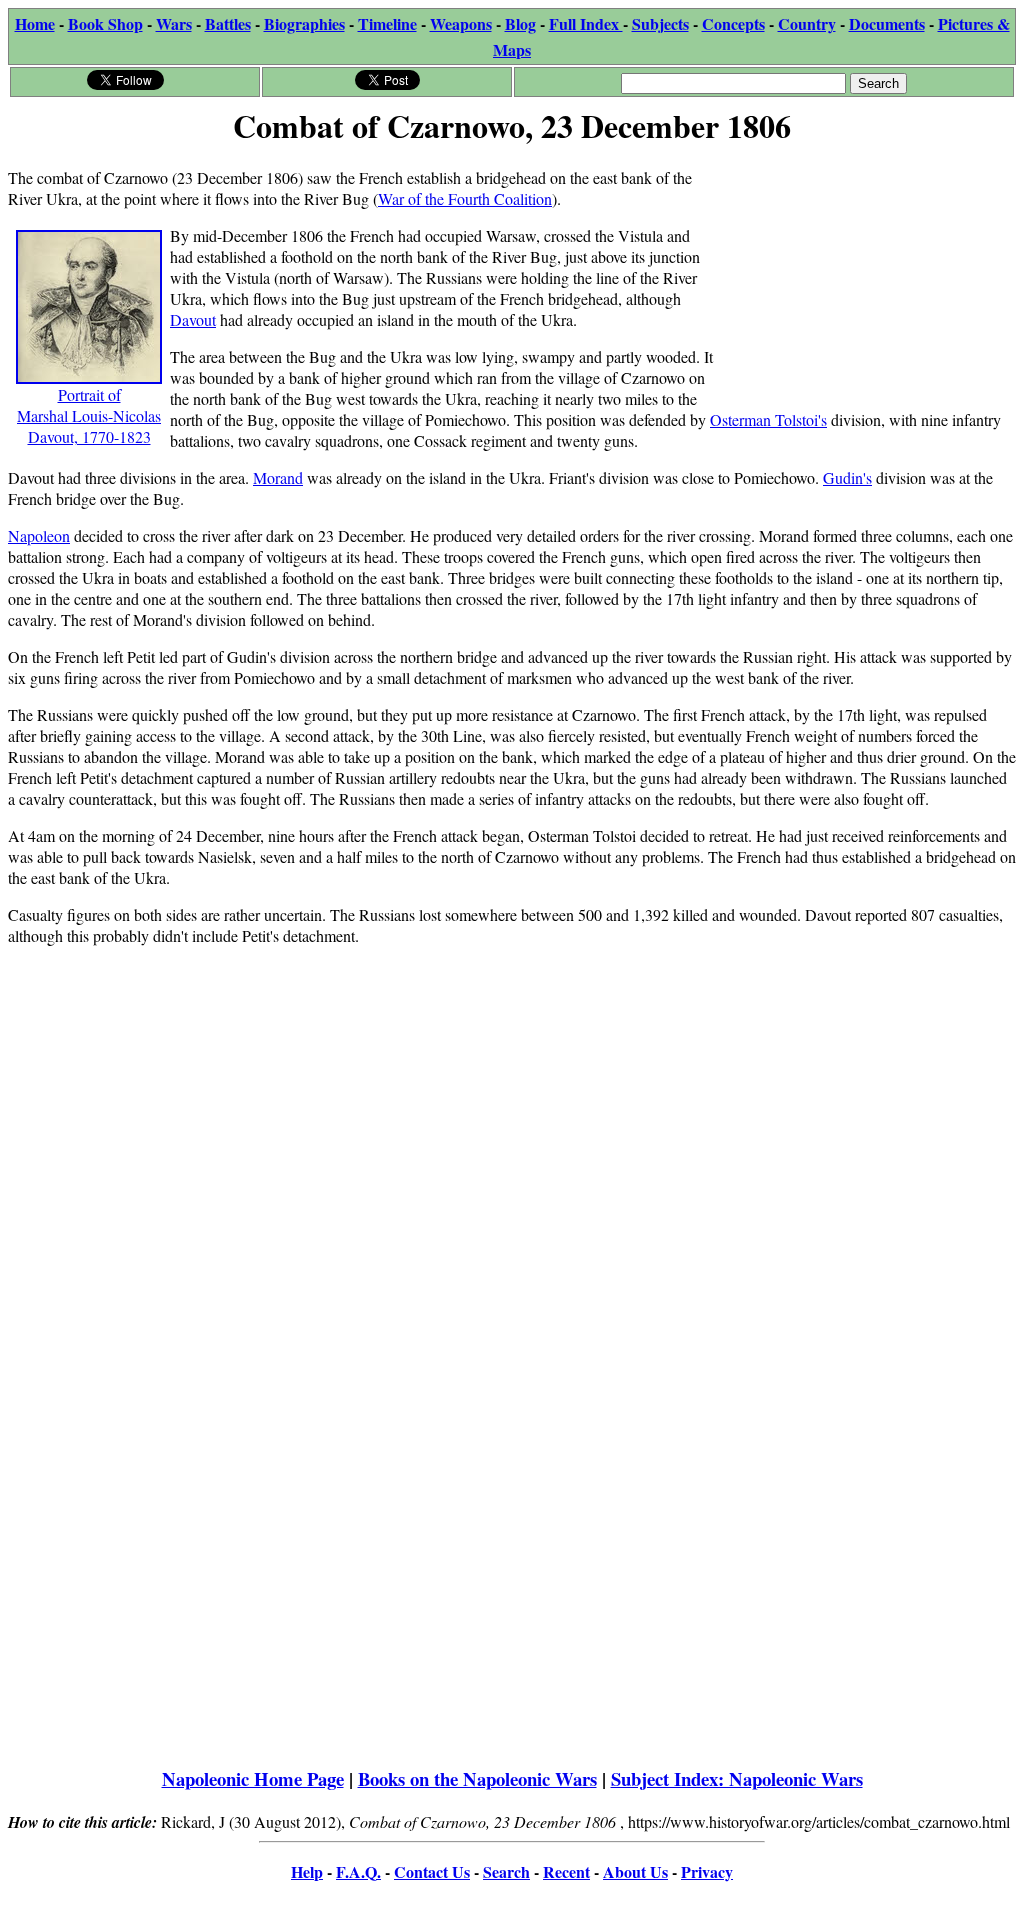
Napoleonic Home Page (253, 1778)
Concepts (733, 23)
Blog (520, 23)
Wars (174, 23)
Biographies (304, 23)
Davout (193, 319)
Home (35, 23)
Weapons (461, 23)
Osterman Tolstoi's (768, 419)
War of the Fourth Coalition (465, 198)
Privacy (707, 1871)
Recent (566, 1871)
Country (807, 23)
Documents (887, 23)
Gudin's (847, 477)
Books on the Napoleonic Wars (477, 1778)
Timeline (387, 23)
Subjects (660, 23)
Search (506, 1871)
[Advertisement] (865, 277)
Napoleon (39, 535)
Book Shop (105, 23)
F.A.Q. (358, 1871)
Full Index (586, 23)
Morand (278, 477)
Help (307, 1871)
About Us (635, 1871)
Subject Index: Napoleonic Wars (737, 1778)
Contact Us (432, 1871)
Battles (228, 23)
